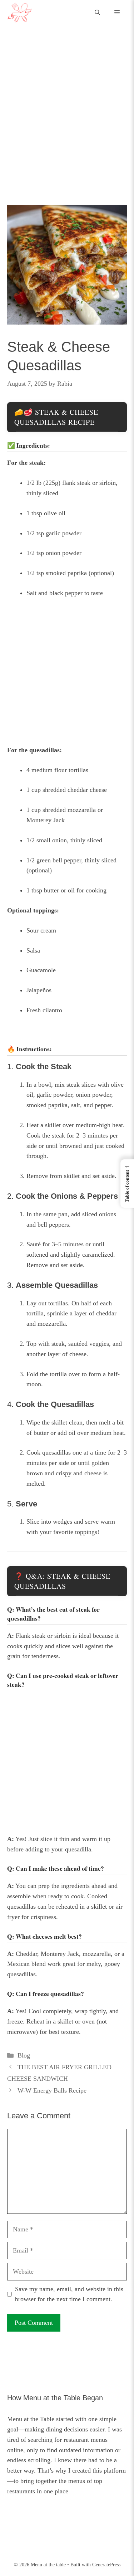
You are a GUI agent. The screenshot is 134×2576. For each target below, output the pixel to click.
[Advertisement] (67, 135)
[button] (97, 13)
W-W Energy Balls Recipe (52, 2090)
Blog (24, 2055)
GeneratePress (106, 2565)
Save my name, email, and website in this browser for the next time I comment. (69, 2294)
